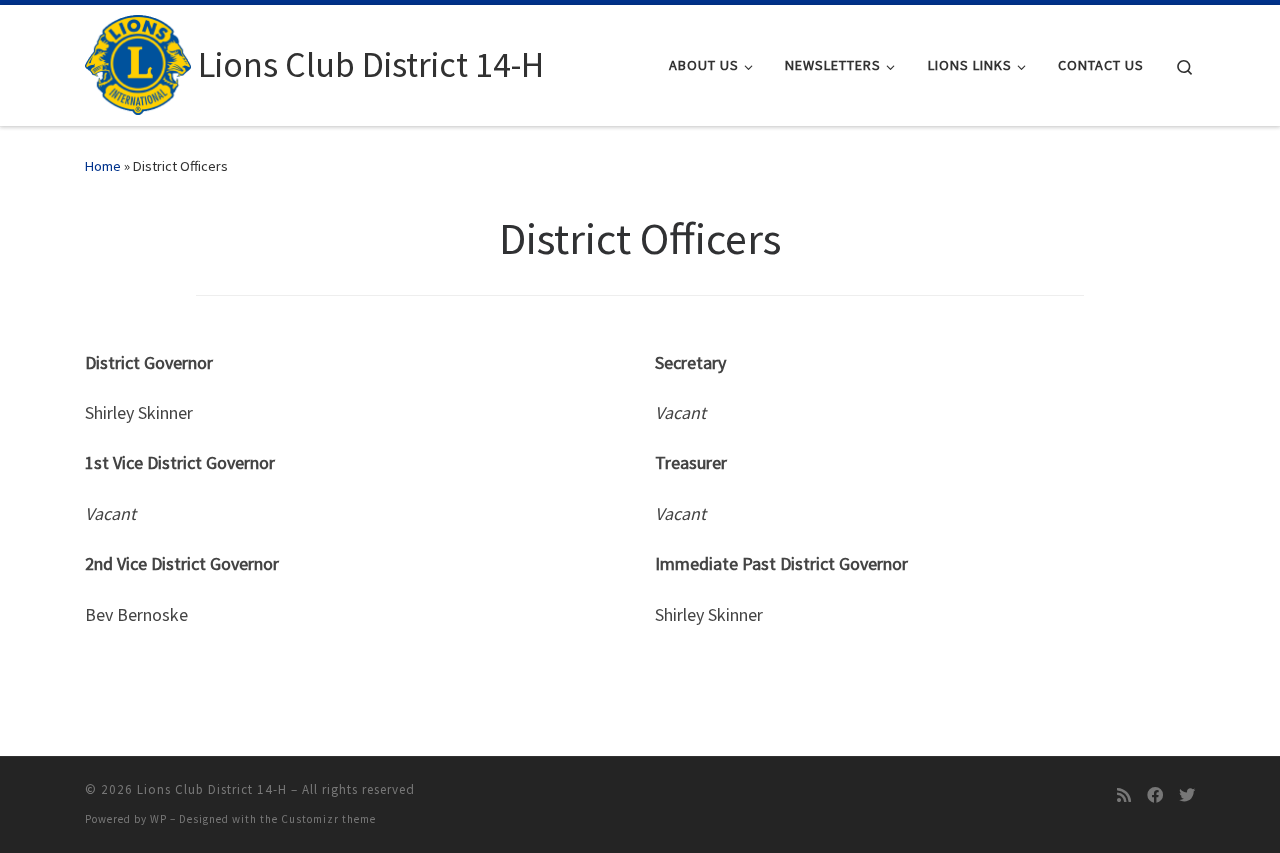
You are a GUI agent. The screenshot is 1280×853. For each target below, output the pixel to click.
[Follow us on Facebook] (1155, 795)
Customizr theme (328, 819)
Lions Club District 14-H (212, 789)
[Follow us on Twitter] (1187, 795)
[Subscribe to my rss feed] (1124, 795)
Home (103, 166)
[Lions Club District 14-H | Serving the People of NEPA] (138, 61)
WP (158, 819)
